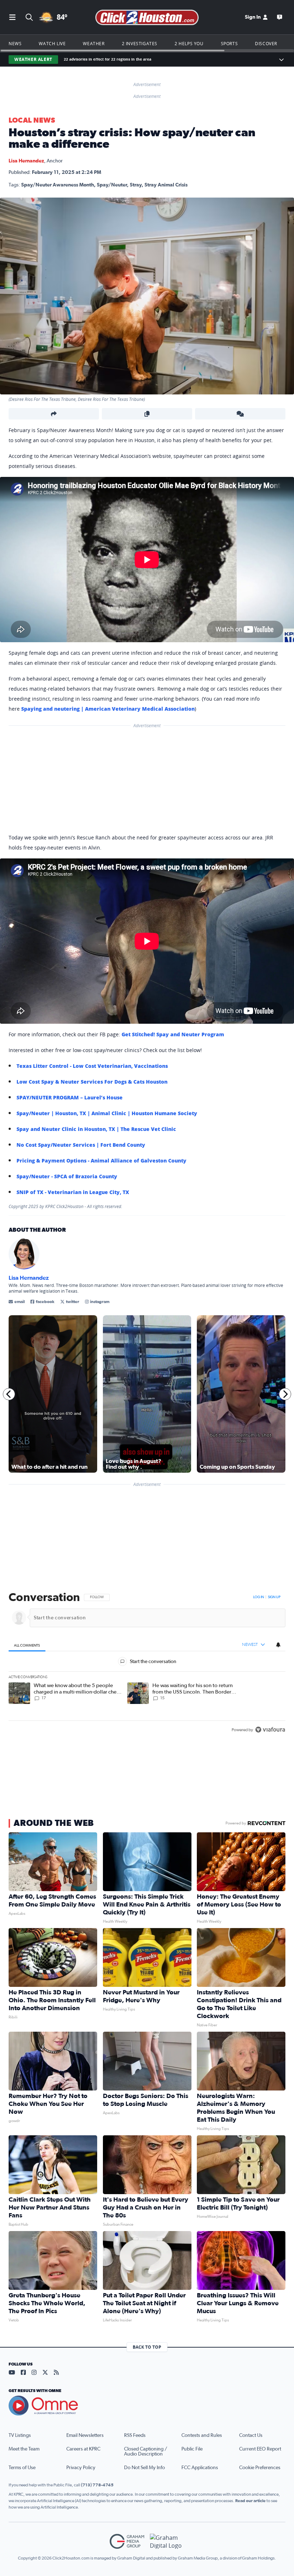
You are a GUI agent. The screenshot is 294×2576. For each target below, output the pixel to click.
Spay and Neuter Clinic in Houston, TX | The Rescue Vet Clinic (96, 1129)
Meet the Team (24, 2449)
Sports (229, 43)
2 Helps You (189, 43)
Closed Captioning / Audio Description (146, 2452)
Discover (266, 43)
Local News (32, 120)
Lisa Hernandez (26, 161)
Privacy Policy (81, 2468)
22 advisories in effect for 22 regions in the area (108, 59)
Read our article (250, 2501)
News (15, 43)
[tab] (27, 1645)
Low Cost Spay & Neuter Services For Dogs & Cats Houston (92, 1082)
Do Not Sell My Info (144, 2468)
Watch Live (52, 43)
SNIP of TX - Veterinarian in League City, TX (73, 1192)
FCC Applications (200, 2468)
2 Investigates (140, 43)
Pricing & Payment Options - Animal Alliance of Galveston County (101, 1161)
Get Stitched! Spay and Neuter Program (173, 1034)
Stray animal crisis (166, 185)
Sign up (274, 1597)
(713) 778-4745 (97, 2485)
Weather (94, 43)
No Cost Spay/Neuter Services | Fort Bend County (81, 1145)
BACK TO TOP (147, 2347)
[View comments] (240, 414)
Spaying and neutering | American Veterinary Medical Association (108, 709)
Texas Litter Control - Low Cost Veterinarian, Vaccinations (92, 1066)
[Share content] (54, 414)
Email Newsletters (85, 2435)
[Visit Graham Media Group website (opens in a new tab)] (127, 2541)
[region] (147, 1664)
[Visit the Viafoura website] (270, 1730)
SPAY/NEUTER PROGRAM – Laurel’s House (70, 1097)
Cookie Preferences (260, 2468)
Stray (136, 185)
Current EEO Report (260, 2449)
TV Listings (20, 2435)
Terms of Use (22, 2468)
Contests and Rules (202, 2435)
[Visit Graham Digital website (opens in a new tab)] (167, 2541)
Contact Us (251, 2435)
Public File (192, 2449)
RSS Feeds (135, 2435)
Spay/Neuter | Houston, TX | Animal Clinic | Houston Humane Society (107, 1113)
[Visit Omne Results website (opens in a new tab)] (147, 2406)
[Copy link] (147, 414)
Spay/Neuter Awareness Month (58, 185)
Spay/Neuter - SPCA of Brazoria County (67, 1176)
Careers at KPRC (83, 2449)
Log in (259, 1597)
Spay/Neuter (112, 185)
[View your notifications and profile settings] (278, 1644)
